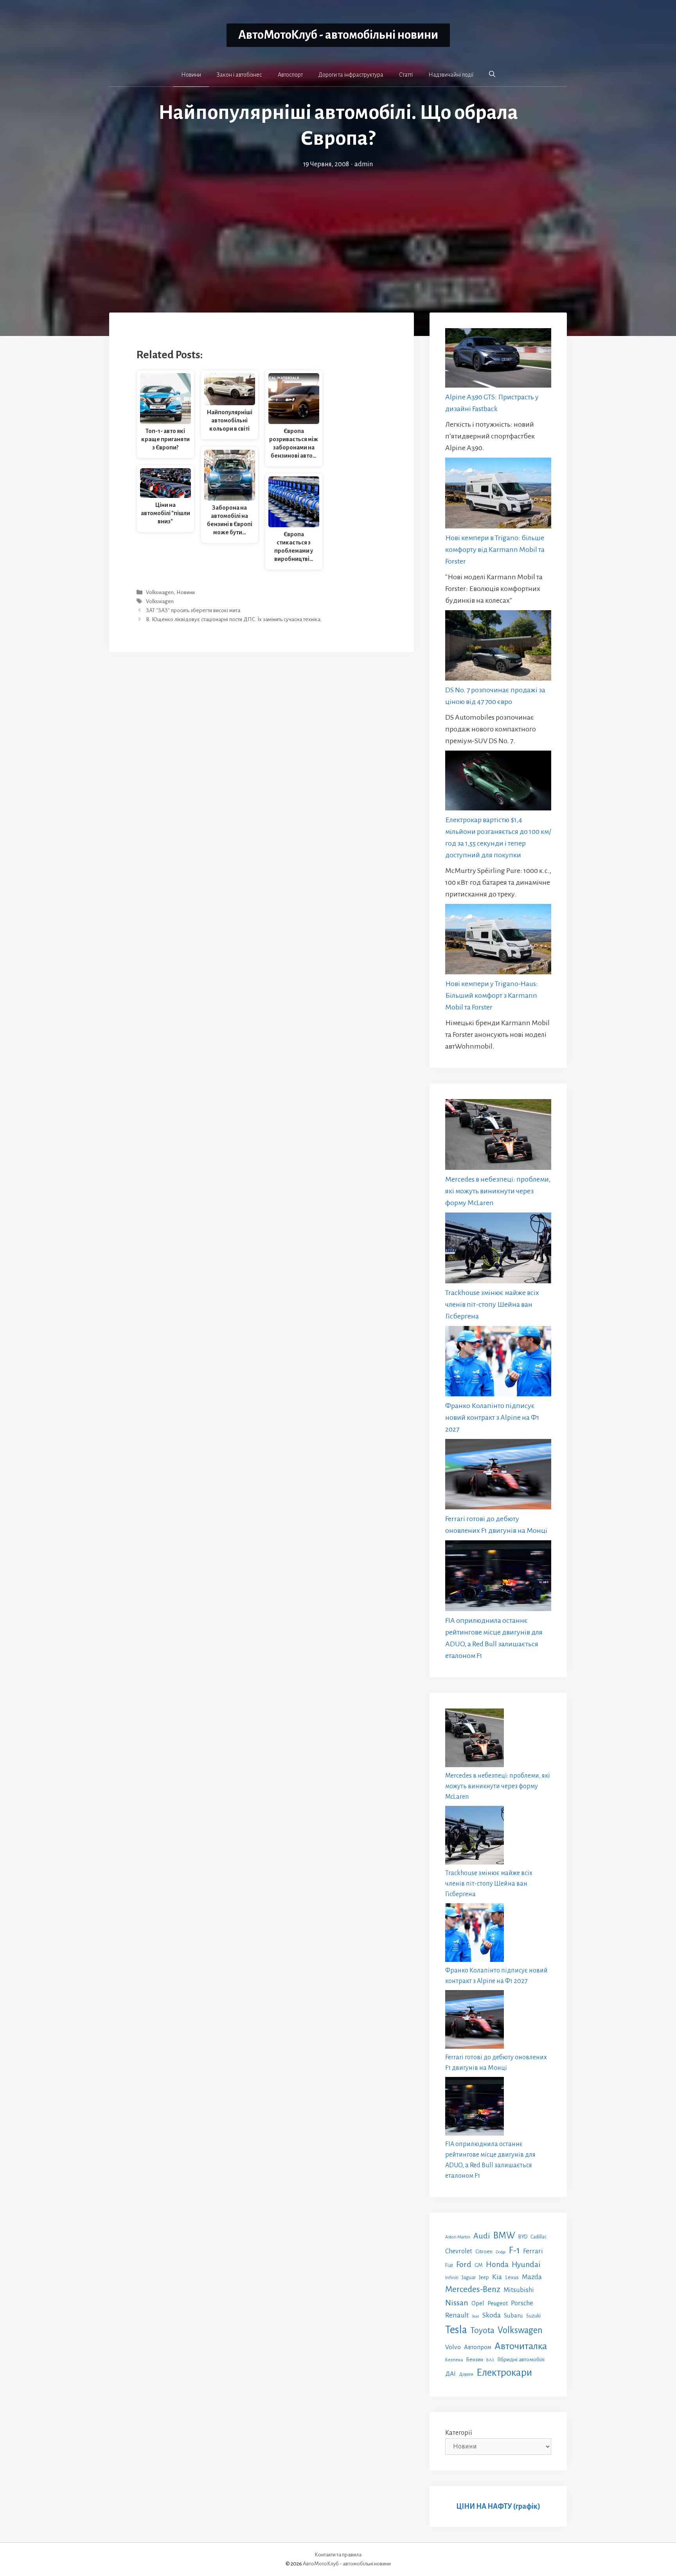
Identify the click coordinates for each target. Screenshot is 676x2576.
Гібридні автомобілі (521, 2359)
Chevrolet (459, 2251)
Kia (497, 2277)
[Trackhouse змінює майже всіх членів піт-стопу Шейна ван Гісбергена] (498, 1250)
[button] (492, 74)
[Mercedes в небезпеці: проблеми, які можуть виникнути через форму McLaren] (498, 1136)
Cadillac (538, 2237)
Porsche (522, 2303)
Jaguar (469, 2278)
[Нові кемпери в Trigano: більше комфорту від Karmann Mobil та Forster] (498, 495)
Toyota (482, 2330)
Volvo (453, 2347)
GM (479, 2265)
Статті (406, 75)
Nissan (457, 2303)
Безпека (454, 2360)
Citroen (484, 2251)
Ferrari (533, 2251)
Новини (191, 75)
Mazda (532, 2277)
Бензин (475, 2360)
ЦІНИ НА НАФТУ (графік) (498, 2506)
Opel (478, 2303)
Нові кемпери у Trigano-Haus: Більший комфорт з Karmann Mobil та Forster (492, 995)
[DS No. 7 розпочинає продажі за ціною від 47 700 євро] (498, 647)
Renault (457, 2315)
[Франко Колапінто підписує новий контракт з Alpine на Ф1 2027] (498, 1363)
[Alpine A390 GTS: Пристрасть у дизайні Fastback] (498, 360)
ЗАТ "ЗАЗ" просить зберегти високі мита (193, 610)
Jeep (484, 2277)
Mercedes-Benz (473, 2289)
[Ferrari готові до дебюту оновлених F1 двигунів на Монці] (498, 1476)
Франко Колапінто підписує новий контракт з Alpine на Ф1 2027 (492, 1417)
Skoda (492, 2315)
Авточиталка (521, 2346)
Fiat (449, 2265)
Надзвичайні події (451, 75)
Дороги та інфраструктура (351, 75)
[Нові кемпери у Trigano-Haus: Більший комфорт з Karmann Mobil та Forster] (498, 941)
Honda (497, 2264)
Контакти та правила (338, 2555)
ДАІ (450, 2374)
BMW (504, 2236)
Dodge (501, 2252)
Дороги (466, 2374)
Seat (476, 2316)
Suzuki (533, 2316)
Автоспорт (290, 75)
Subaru (513, 2315)
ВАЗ (490, 2360)
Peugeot (498, 2303)
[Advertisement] (338, 228)
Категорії (459, 2433)
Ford (464, 2264)
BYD (523, 2237)
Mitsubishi (519, 2290)
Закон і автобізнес (239, 75)
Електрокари (504, 2373)
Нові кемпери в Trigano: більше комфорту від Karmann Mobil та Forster (495, 550)
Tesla (456, 2330)
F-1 (514, 2250)
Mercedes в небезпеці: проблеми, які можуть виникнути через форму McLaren (498, 1191)
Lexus (512, 2277)
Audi (482, 2236)
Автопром (478, 2347)
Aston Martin (458, 2237)
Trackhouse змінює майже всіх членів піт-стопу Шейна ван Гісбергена (492, 1304)
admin (364, 164)
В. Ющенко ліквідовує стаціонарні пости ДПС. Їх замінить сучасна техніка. (234, 620)
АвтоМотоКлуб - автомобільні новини (338, 35)
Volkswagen (160, 592)
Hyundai (526, 2264)
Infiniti (452, 2278)
